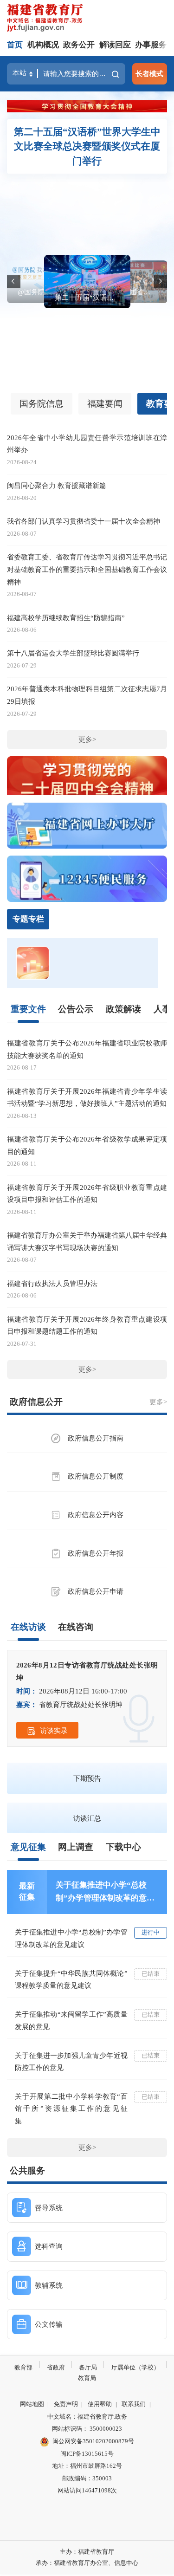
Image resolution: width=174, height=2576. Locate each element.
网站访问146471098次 (87, 2490)
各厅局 (88, 2367)
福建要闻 (105, 404)
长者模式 (149, 74)
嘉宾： (27, 1704)
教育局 (87, 2378)
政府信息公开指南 (96, 1438)
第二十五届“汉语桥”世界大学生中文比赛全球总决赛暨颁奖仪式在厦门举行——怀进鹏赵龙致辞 (87, 297)
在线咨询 (76, 1627)
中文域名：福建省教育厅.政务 (87, 2417)
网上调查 (76, 1847)
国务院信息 (42, 404)
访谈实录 (54, 1730)
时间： (27, 1691)
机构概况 (43, 45)
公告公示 (76, 1009)
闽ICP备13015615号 (87, 2454)
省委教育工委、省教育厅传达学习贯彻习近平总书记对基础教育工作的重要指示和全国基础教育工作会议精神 (87, 569)
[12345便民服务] (87, 879)
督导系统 (49, 2208)
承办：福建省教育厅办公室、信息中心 (87, 2563)
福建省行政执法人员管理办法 (52, 1283)
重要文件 (28, 1009)
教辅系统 (49, 2285)
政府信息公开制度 (96, 1476)
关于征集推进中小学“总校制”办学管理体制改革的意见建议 (105, 1893)
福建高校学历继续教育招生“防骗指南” (66, 618)
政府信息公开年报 (96, 1553)
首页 (15, 45)
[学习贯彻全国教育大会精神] (87, 106)
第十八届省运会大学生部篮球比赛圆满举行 (132, 292)
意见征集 (28, 1847)
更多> (87, 739)
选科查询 (49, 2246)
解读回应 (115, 45)
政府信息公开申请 (96, 1591)
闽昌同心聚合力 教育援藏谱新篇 (57, 485)
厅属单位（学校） (135, 2367)
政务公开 (79, 45)
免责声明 (66, 2404)
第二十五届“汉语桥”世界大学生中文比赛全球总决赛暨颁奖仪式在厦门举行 (87, 146)
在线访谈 (28, 1627)
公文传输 (49, 2324)
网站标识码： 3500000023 (87, 2429)
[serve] (47, 19)
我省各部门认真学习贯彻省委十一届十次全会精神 (84, 521)
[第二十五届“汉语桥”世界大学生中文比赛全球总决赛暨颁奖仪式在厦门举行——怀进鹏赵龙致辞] (87, 282)
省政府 (56, 2367)
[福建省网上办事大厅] (87, 826)
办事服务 (151, 45)
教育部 (23, 2367)
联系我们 (134, 2404)
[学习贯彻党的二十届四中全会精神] (87, 779)
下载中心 (123, 1847)
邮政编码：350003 (87, 2478)
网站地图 (32, 2404)
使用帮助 (100, 2404)
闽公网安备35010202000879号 (93, 2441)
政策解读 (123, 1009)
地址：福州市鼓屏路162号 (87, 2466)
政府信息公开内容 (96, 1515)
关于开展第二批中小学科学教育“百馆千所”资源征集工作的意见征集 (71, 2109)
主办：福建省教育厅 (87, 2552)
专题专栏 (28, 919)
